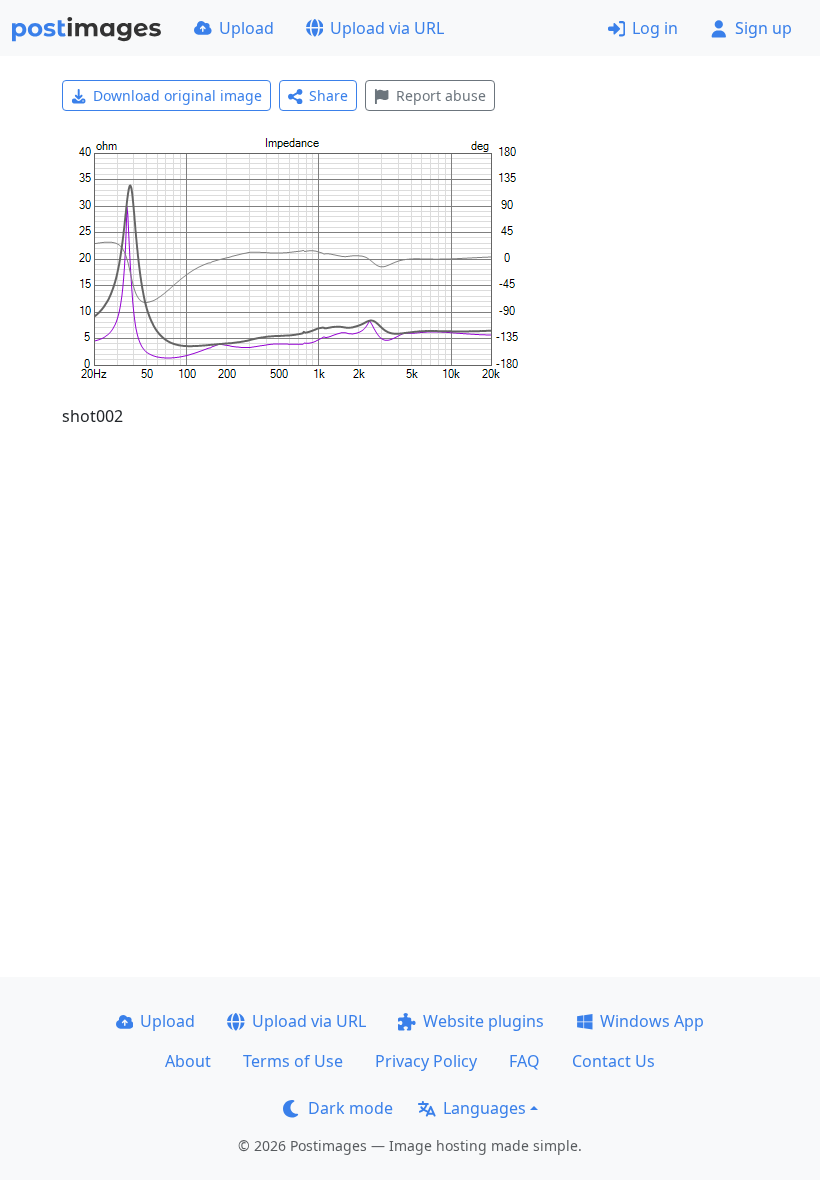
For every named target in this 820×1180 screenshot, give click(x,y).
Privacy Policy (426, 1061)
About (188, 1061)
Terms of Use (293, 1061)
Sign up (763, 28)
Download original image (177, 95)
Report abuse (441, 95)
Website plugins (483, 1021)
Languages (484, 1108)
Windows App (652, 1021)
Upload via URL (387, 28)
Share (328, 95)
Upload (246, 28)
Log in (655, 28)
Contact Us (613, 1061)
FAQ (524, 1061)
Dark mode (350, 1108)
